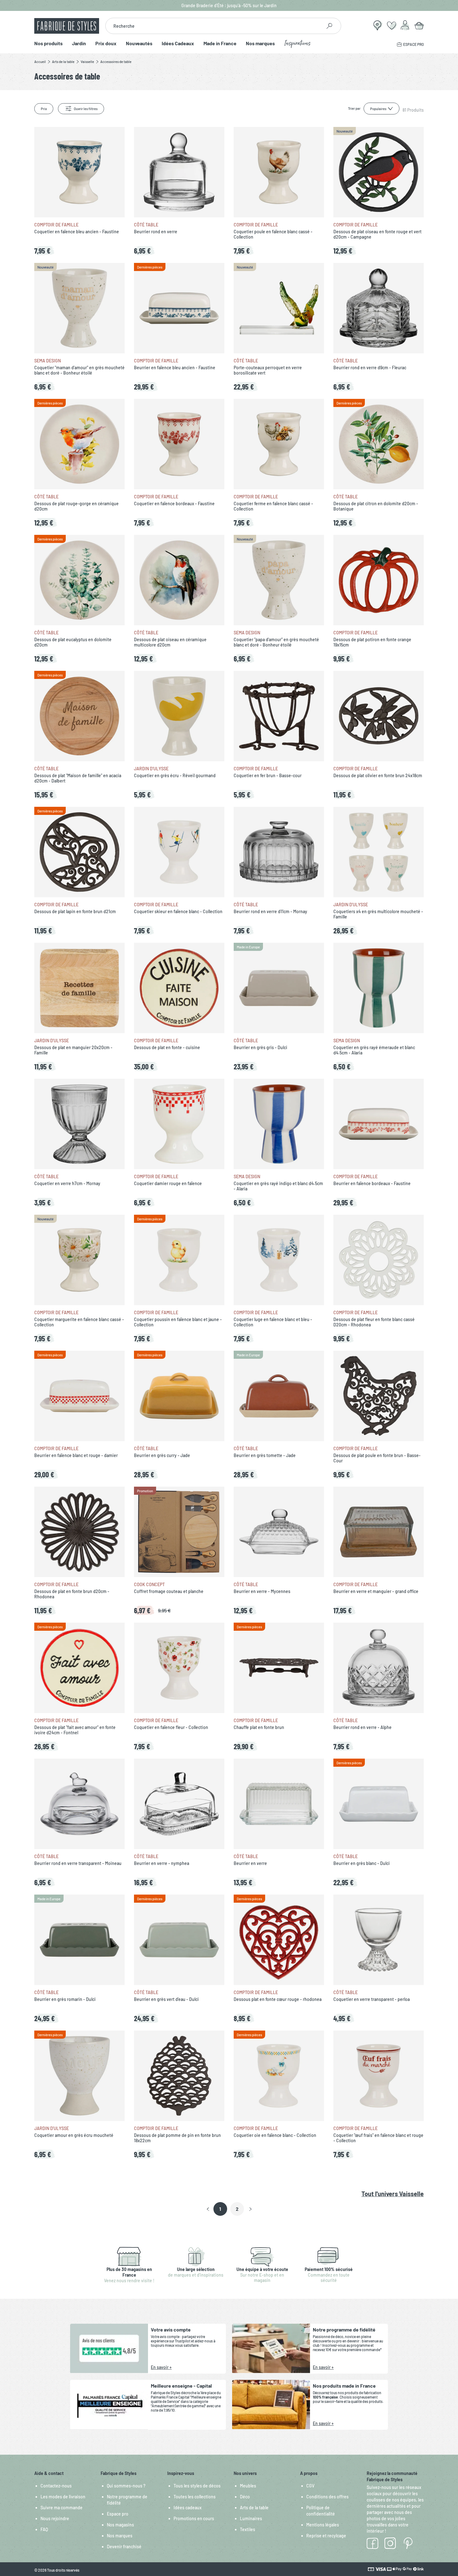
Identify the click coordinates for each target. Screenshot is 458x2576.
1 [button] (220, 2209)
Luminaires (251, 2518)
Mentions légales (323, 2525)
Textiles (248, 2529)
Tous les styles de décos (197, 2486)
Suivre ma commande (62, 2508)
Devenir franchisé (124, 2547)
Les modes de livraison (63, 2497)
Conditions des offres (327, 2497)
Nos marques (260, 44)
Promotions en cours (194, 2518)
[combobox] (214, 26)
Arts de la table (254, 2508)
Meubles (248, 2486)
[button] (208, 2209)
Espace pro (118, 2514)
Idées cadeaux (188, 2508)
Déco (245, 2497)
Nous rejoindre (55, 2518)
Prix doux (106, 44)
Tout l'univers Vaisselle (393, 2194)
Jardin (79, 44)
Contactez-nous (56, 2486)
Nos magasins (120, 2525)
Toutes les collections (195, 2497)
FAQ (44, 2529)
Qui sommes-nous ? (126, 2486)
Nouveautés (139, 44)
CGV (310, 2486)
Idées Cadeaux (178, 44)
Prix (44, 109)
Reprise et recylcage (326, 2536)
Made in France (220, 44)
